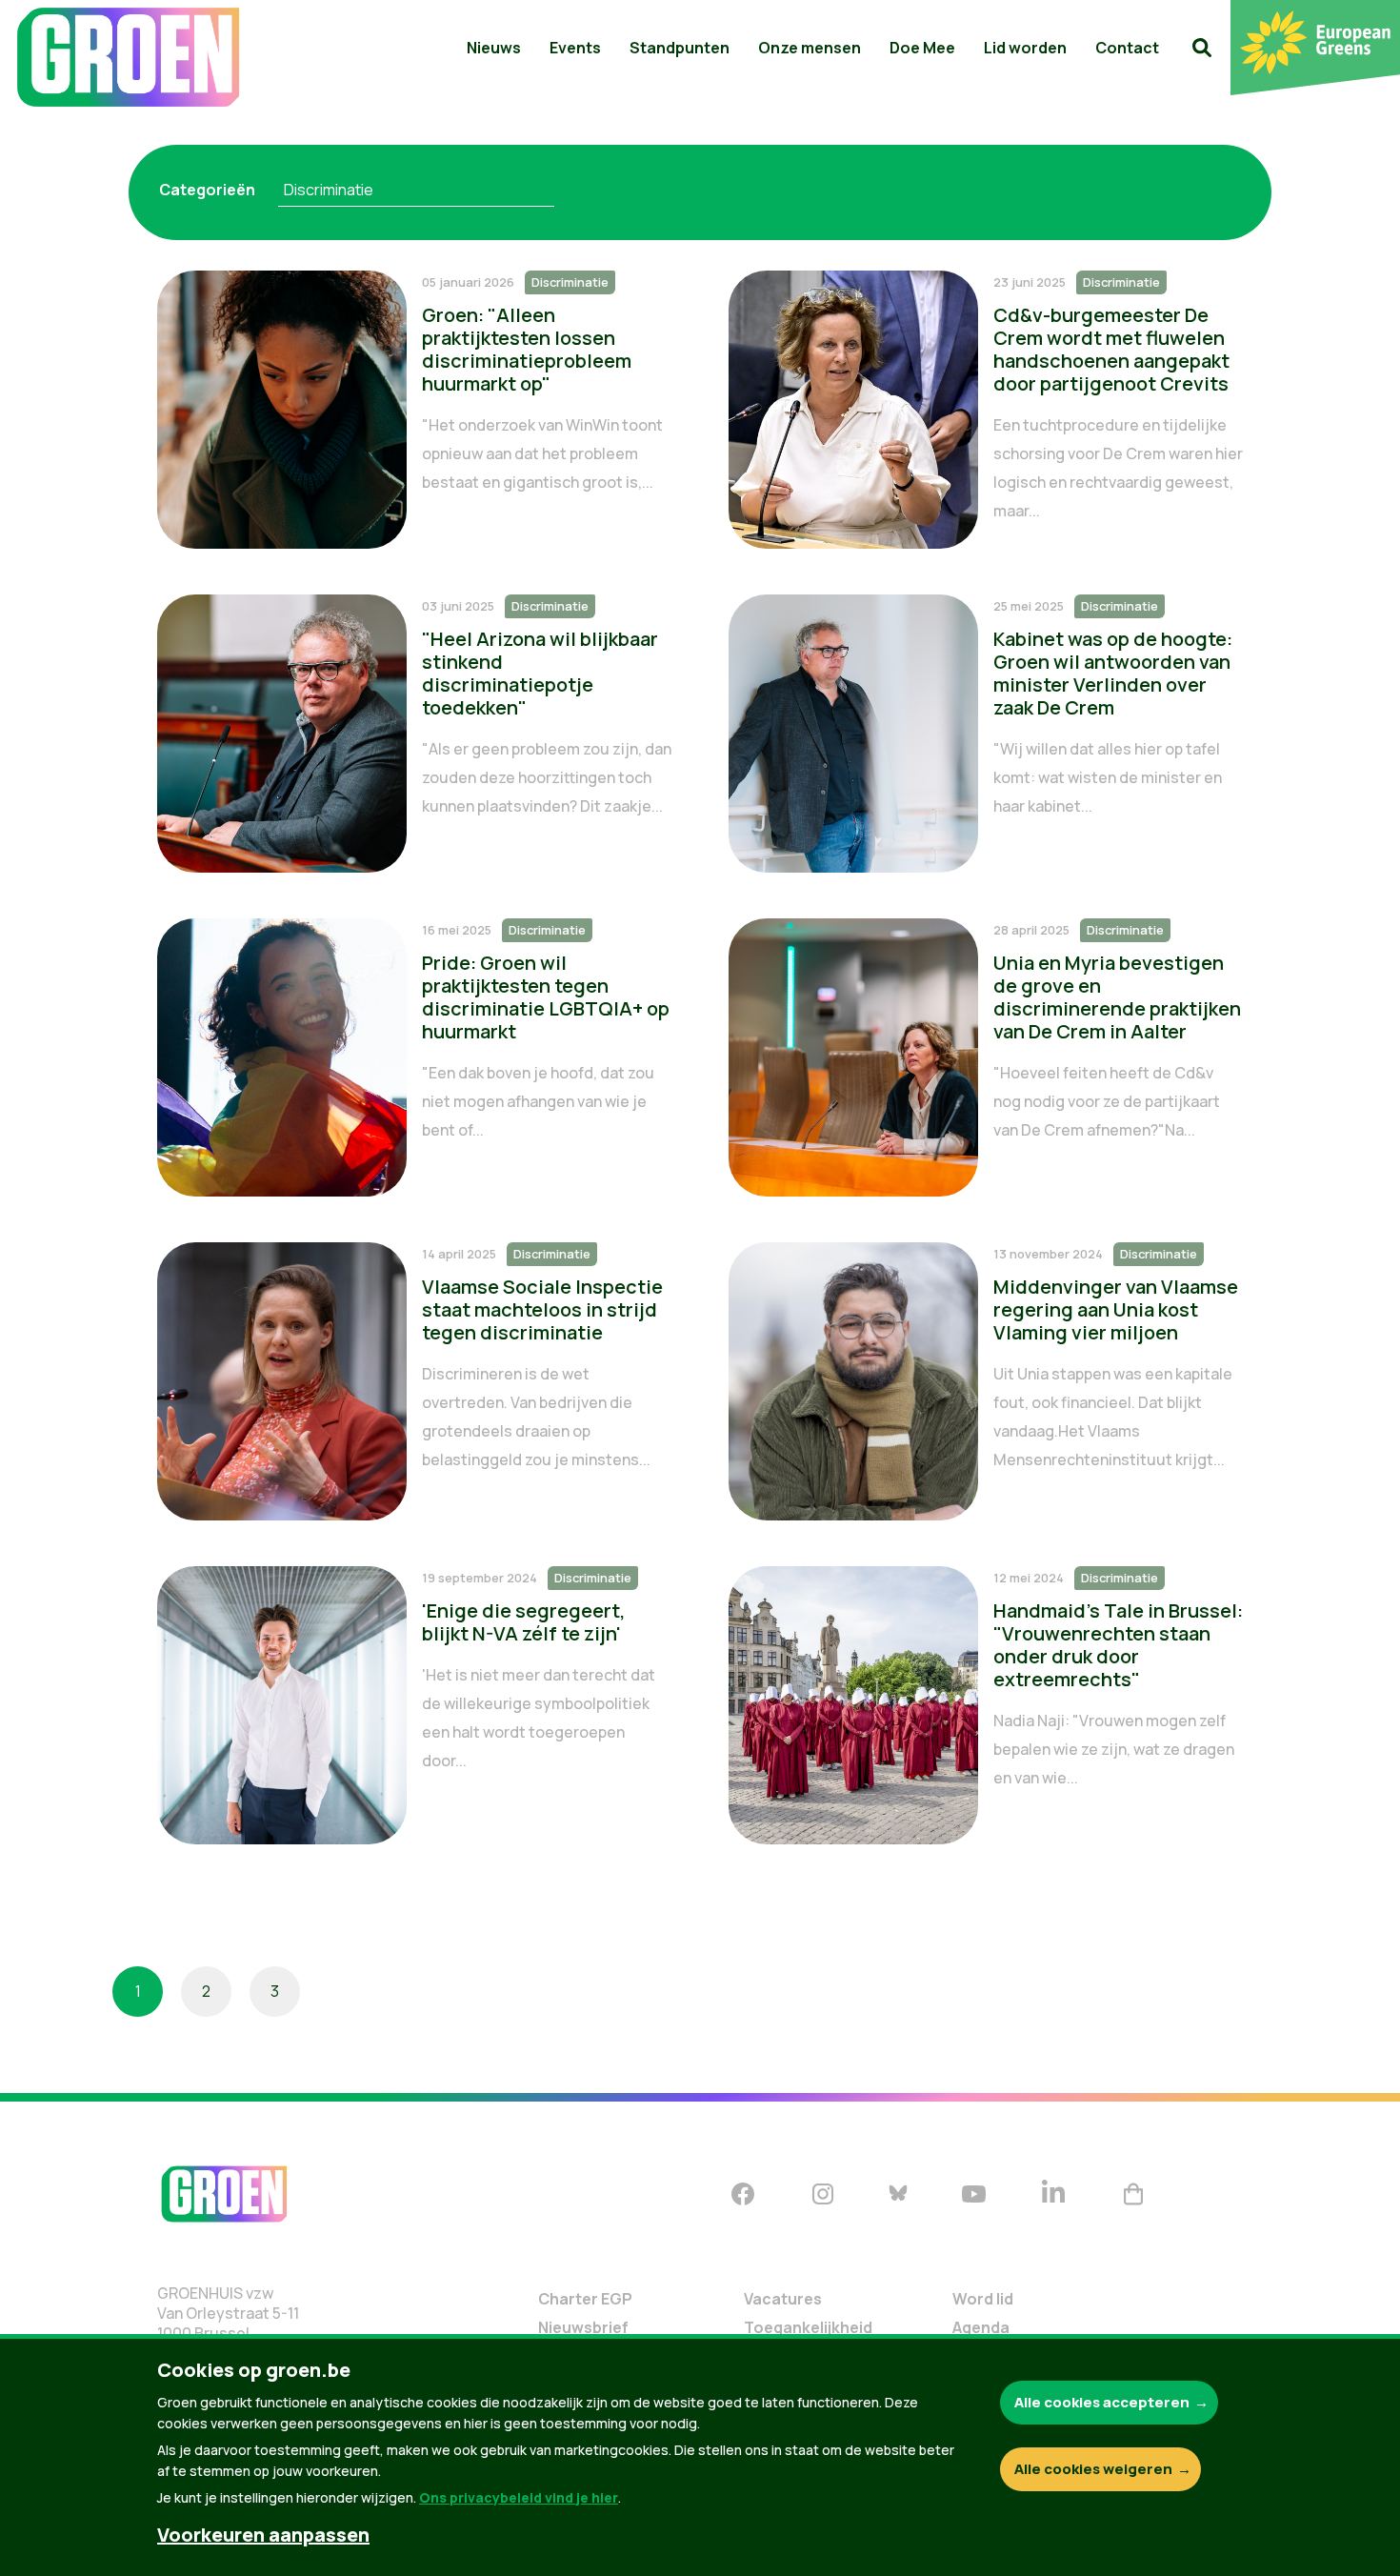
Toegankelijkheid (808, 2327)
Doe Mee (922, 48)
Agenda (981, 2327)
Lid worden (1025, 48)
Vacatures (783, 2299)
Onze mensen (810, 48)
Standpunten (680, 48)
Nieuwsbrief (583, 2327)
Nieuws (494, 48)
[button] (1202, 48)
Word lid (983, 2299)
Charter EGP (585, 2299)
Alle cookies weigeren (1093, 2469)
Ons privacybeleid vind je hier (519, 2497)
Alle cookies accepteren (1102, 2402)
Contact (1127, 48)
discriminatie (329, 190)
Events (575, 48)
